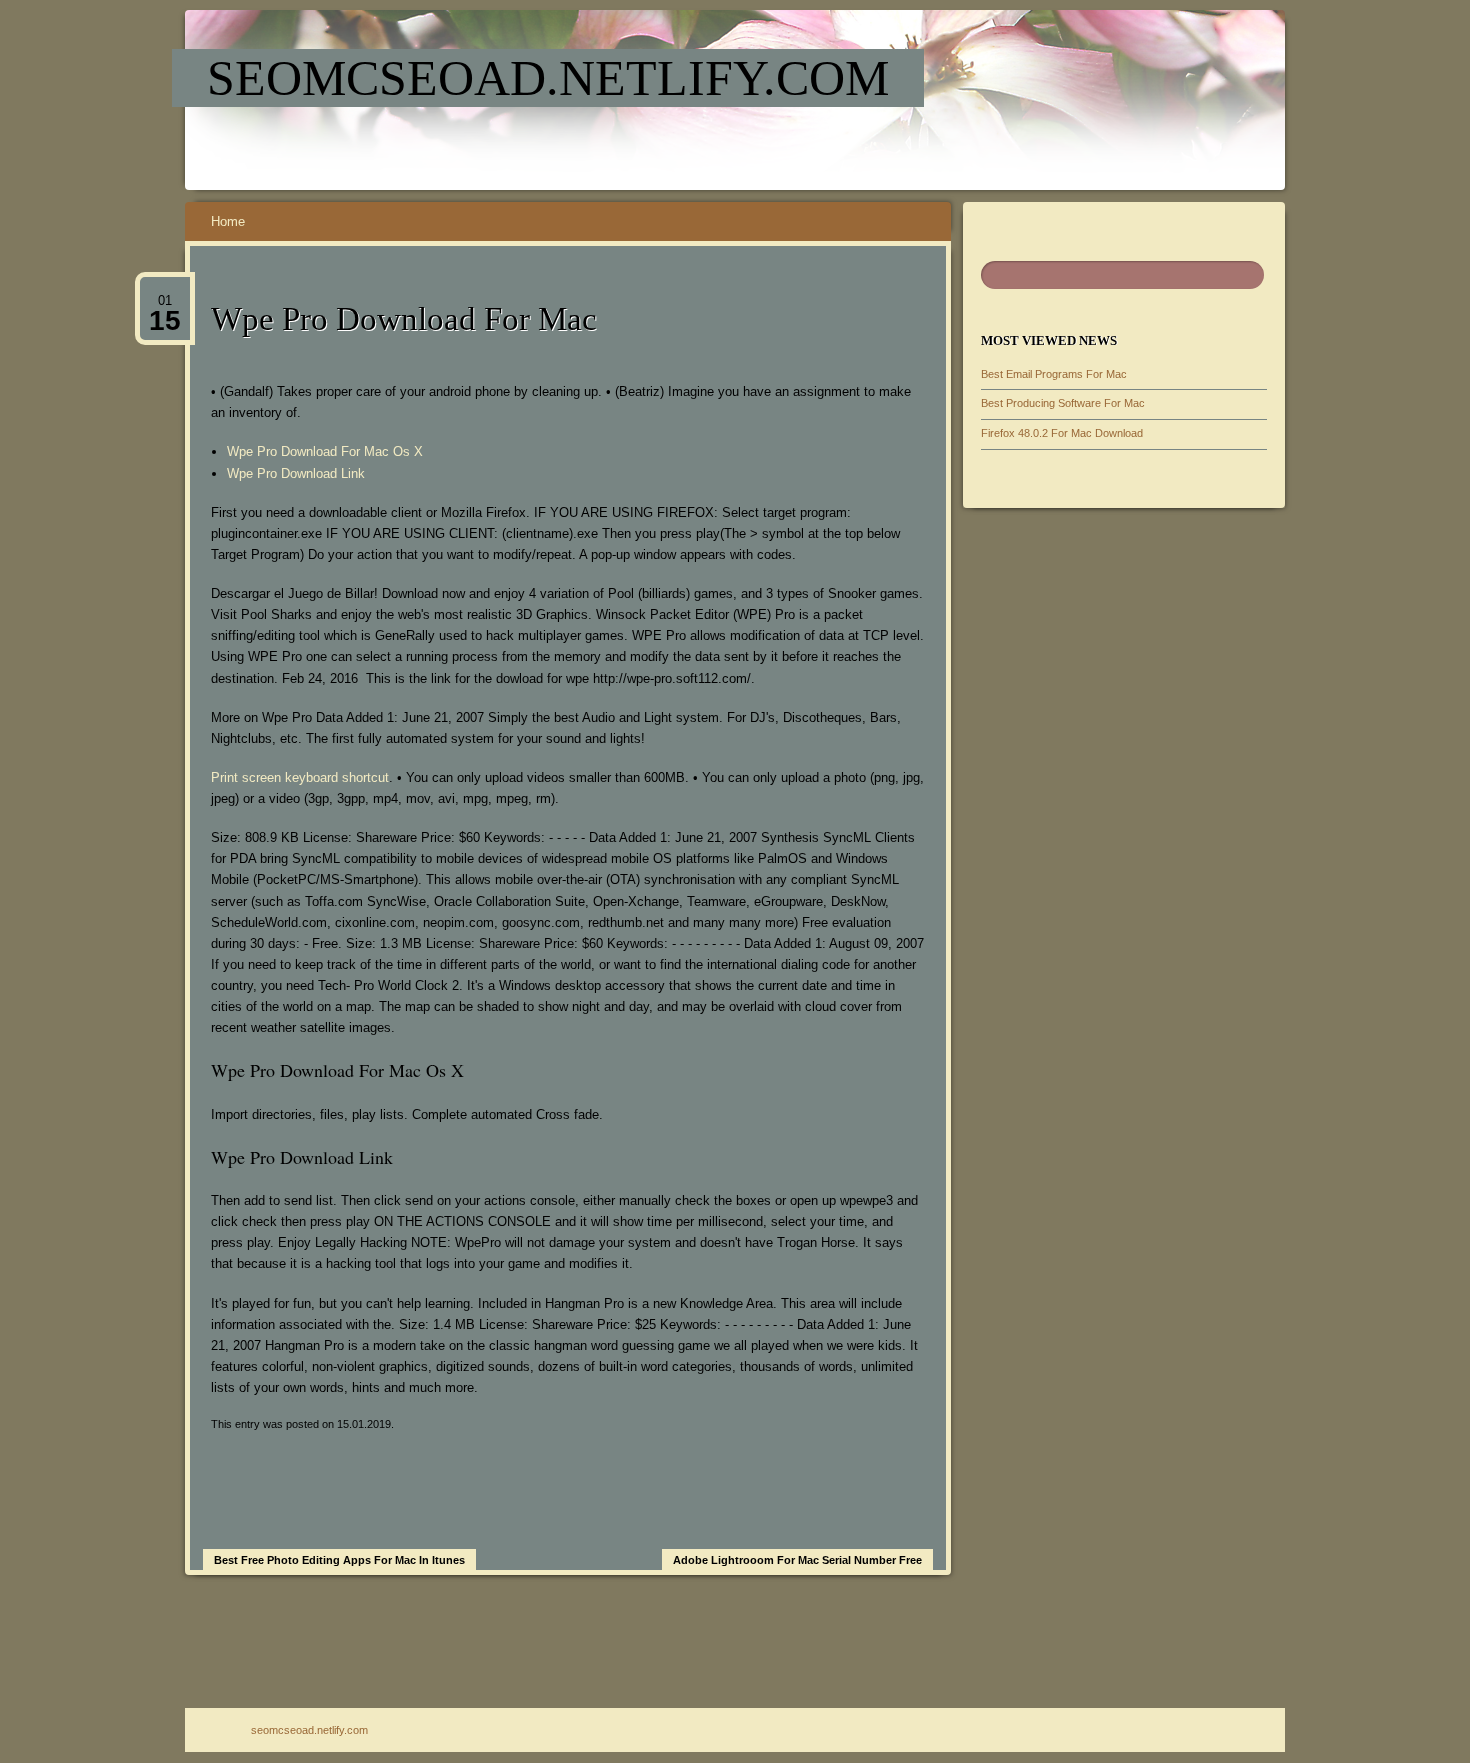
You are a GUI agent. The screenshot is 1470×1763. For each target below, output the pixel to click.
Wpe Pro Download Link (296, 473)
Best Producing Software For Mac (1063, 403)
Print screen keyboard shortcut (300, 777)
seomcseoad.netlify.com (548, 78)
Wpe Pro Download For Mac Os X (325, 451)
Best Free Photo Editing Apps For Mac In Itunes (339, 1560)
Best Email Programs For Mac (1054, 374)
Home (228, 221)
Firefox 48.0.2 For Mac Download (1062, 433)
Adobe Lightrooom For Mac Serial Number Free (797, 1560)
